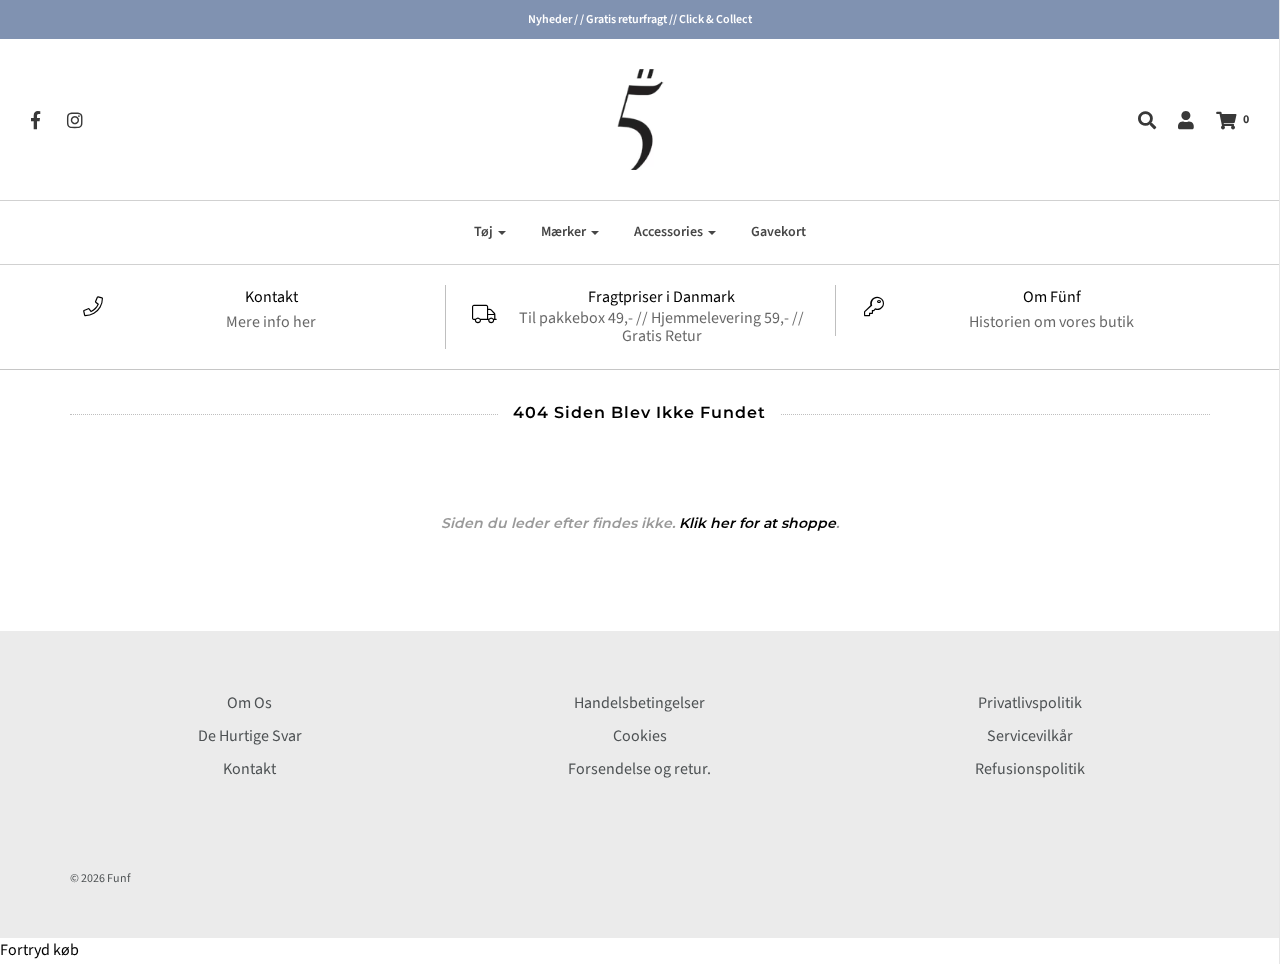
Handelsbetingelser (639, 703)
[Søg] (1137, 120)
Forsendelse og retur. (639, 769)
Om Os (249, 703)
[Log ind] (1176, 120)
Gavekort (778, 232)
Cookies (640, 736)
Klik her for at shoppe (757, 523)
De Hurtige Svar (250, 736)
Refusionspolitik (1030, 769)
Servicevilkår (1030, 736)
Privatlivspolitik (1030, 703)
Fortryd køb (39, 950)
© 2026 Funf (100, 878)
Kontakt (249, 769)
